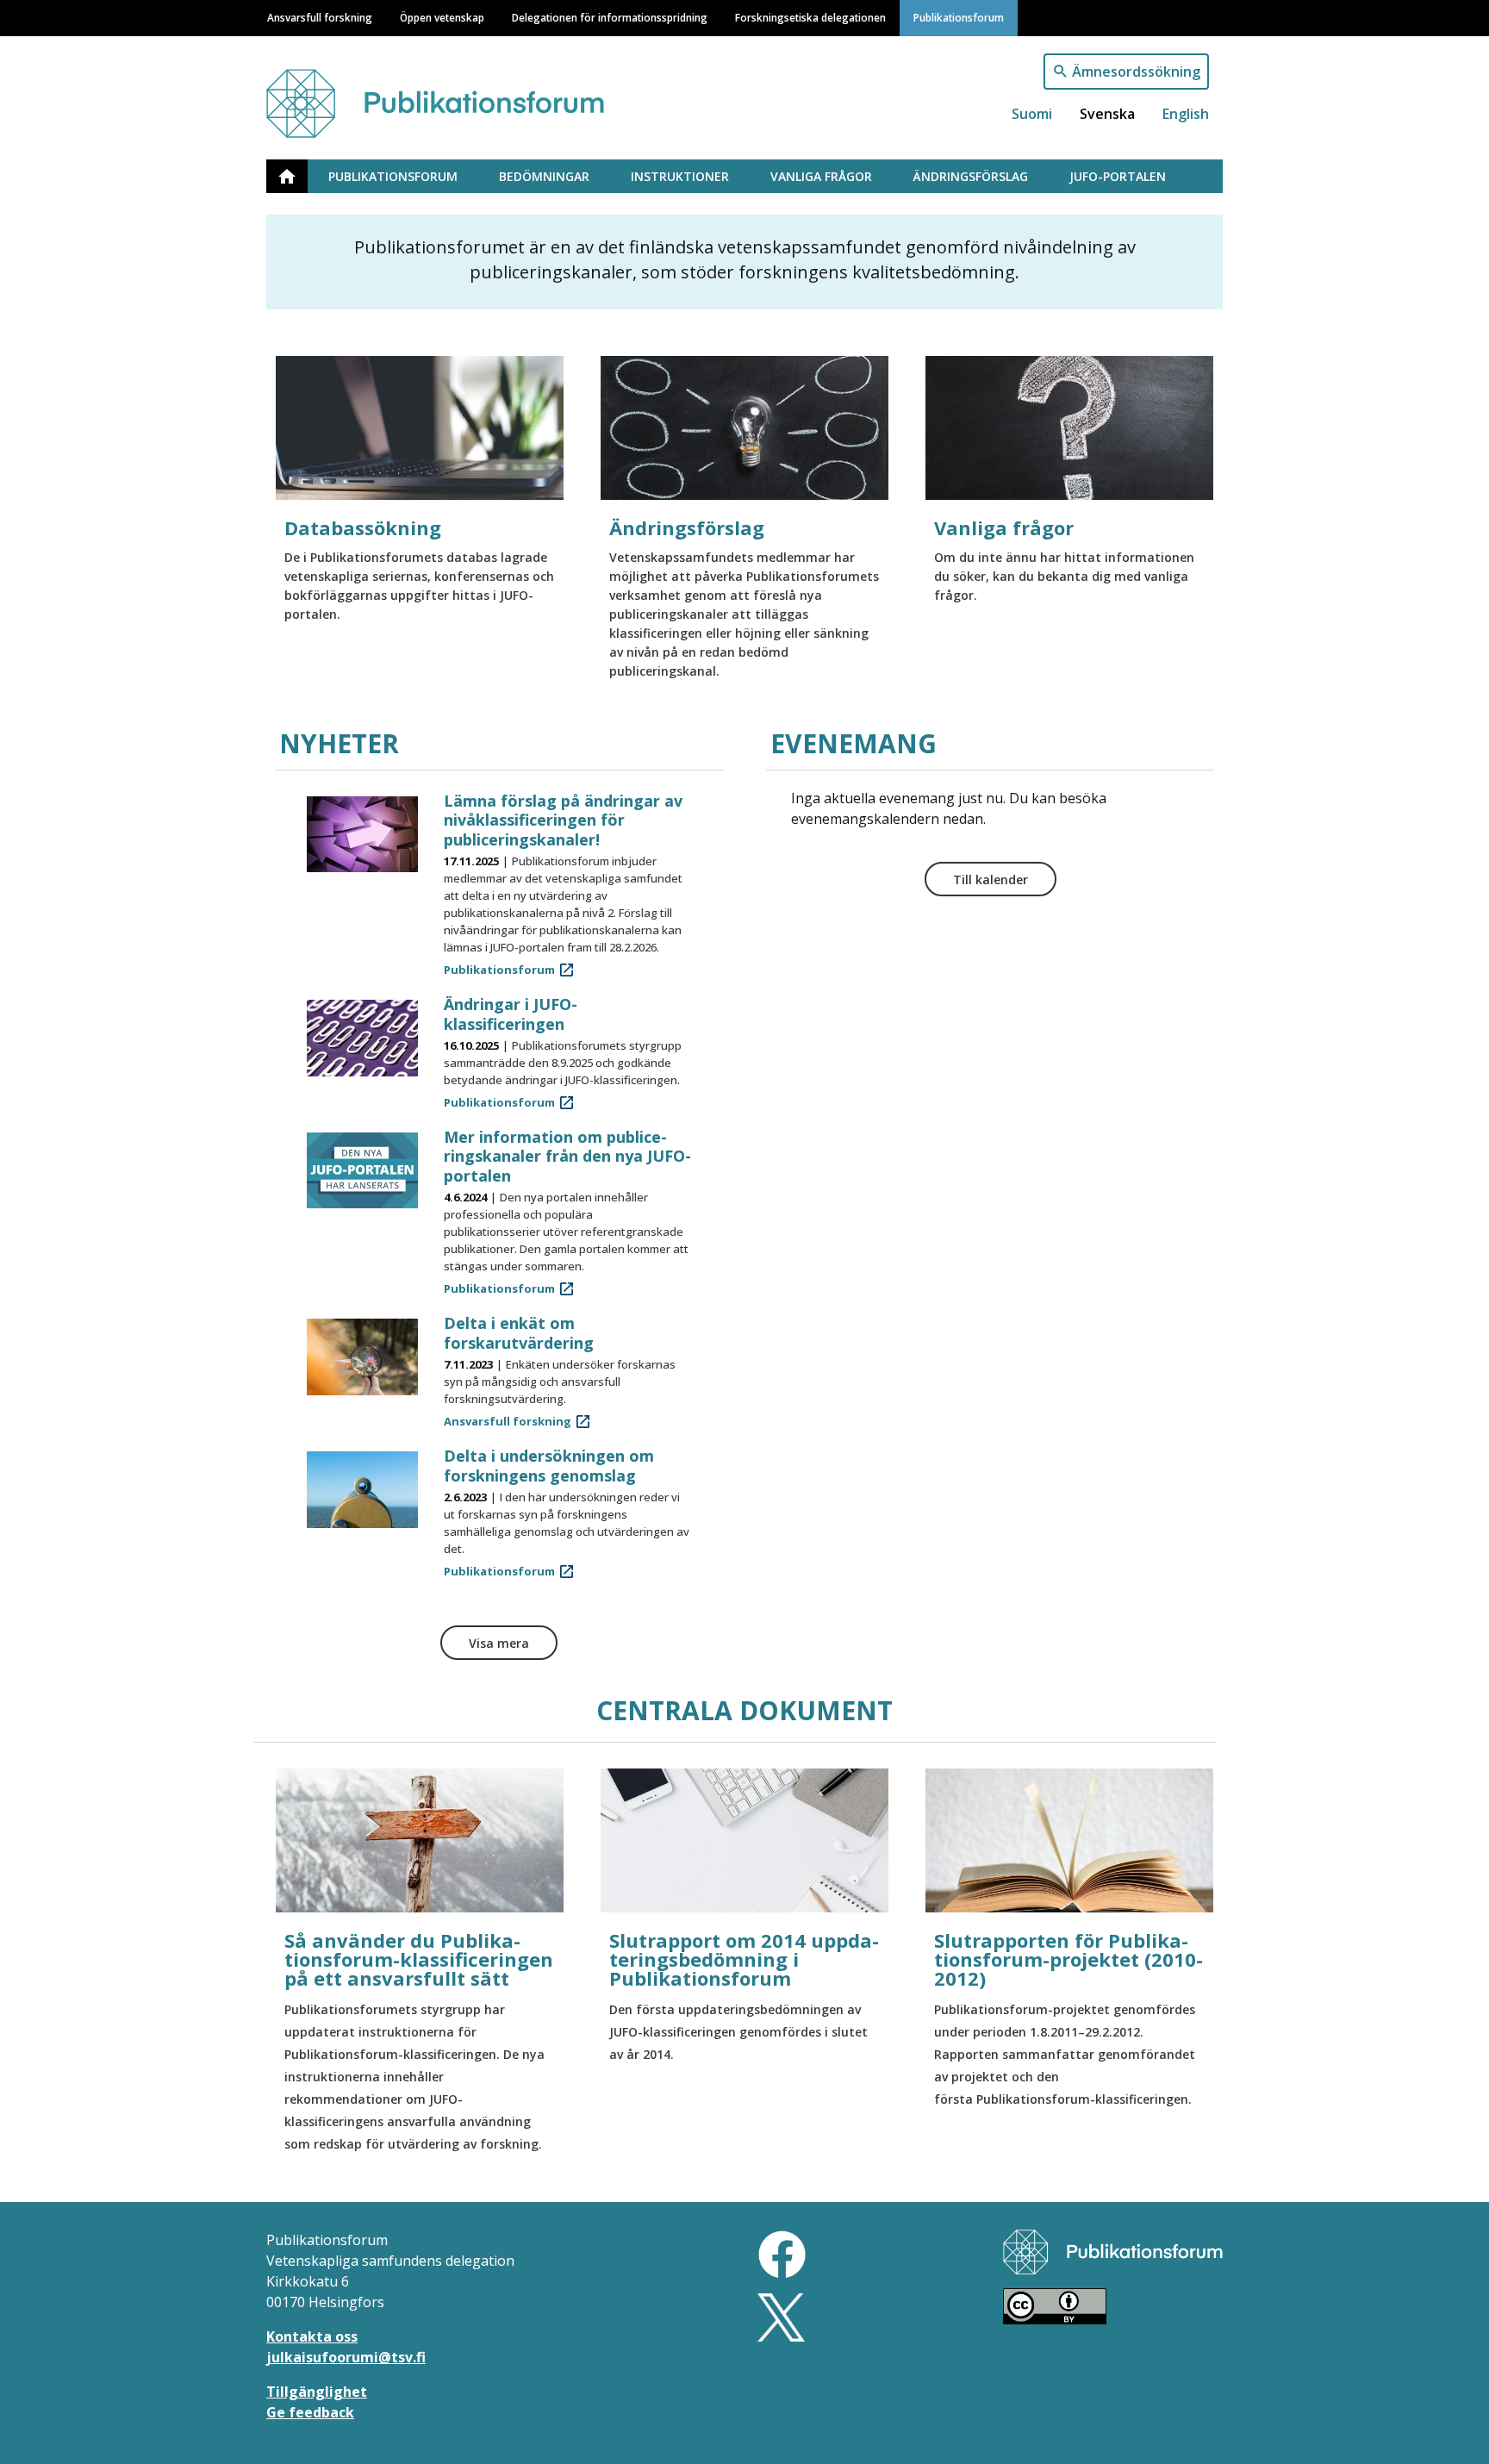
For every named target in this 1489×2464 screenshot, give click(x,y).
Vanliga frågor (821, 176)
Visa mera (499, 1643)
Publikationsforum (959, 17)
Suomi (1032, 114)
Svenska (1107, 114)
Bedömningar (544, 176)
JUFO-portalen (1118, 176)
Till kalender (991, 880)
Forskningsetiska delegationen (810, 17)
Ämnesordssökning (1136, 72)
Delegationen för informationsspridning (610, 17)
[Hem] (454, 95)
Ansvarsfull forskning (320, 17)
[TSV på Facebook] (782, 2253)
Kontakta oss (312, 2336)
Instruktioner (680, 176)
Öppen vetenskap (442, 17)
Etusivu (297, 176)
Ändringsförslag (971, 176)
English (1186, 114)
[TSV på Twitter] (781, 2316)
